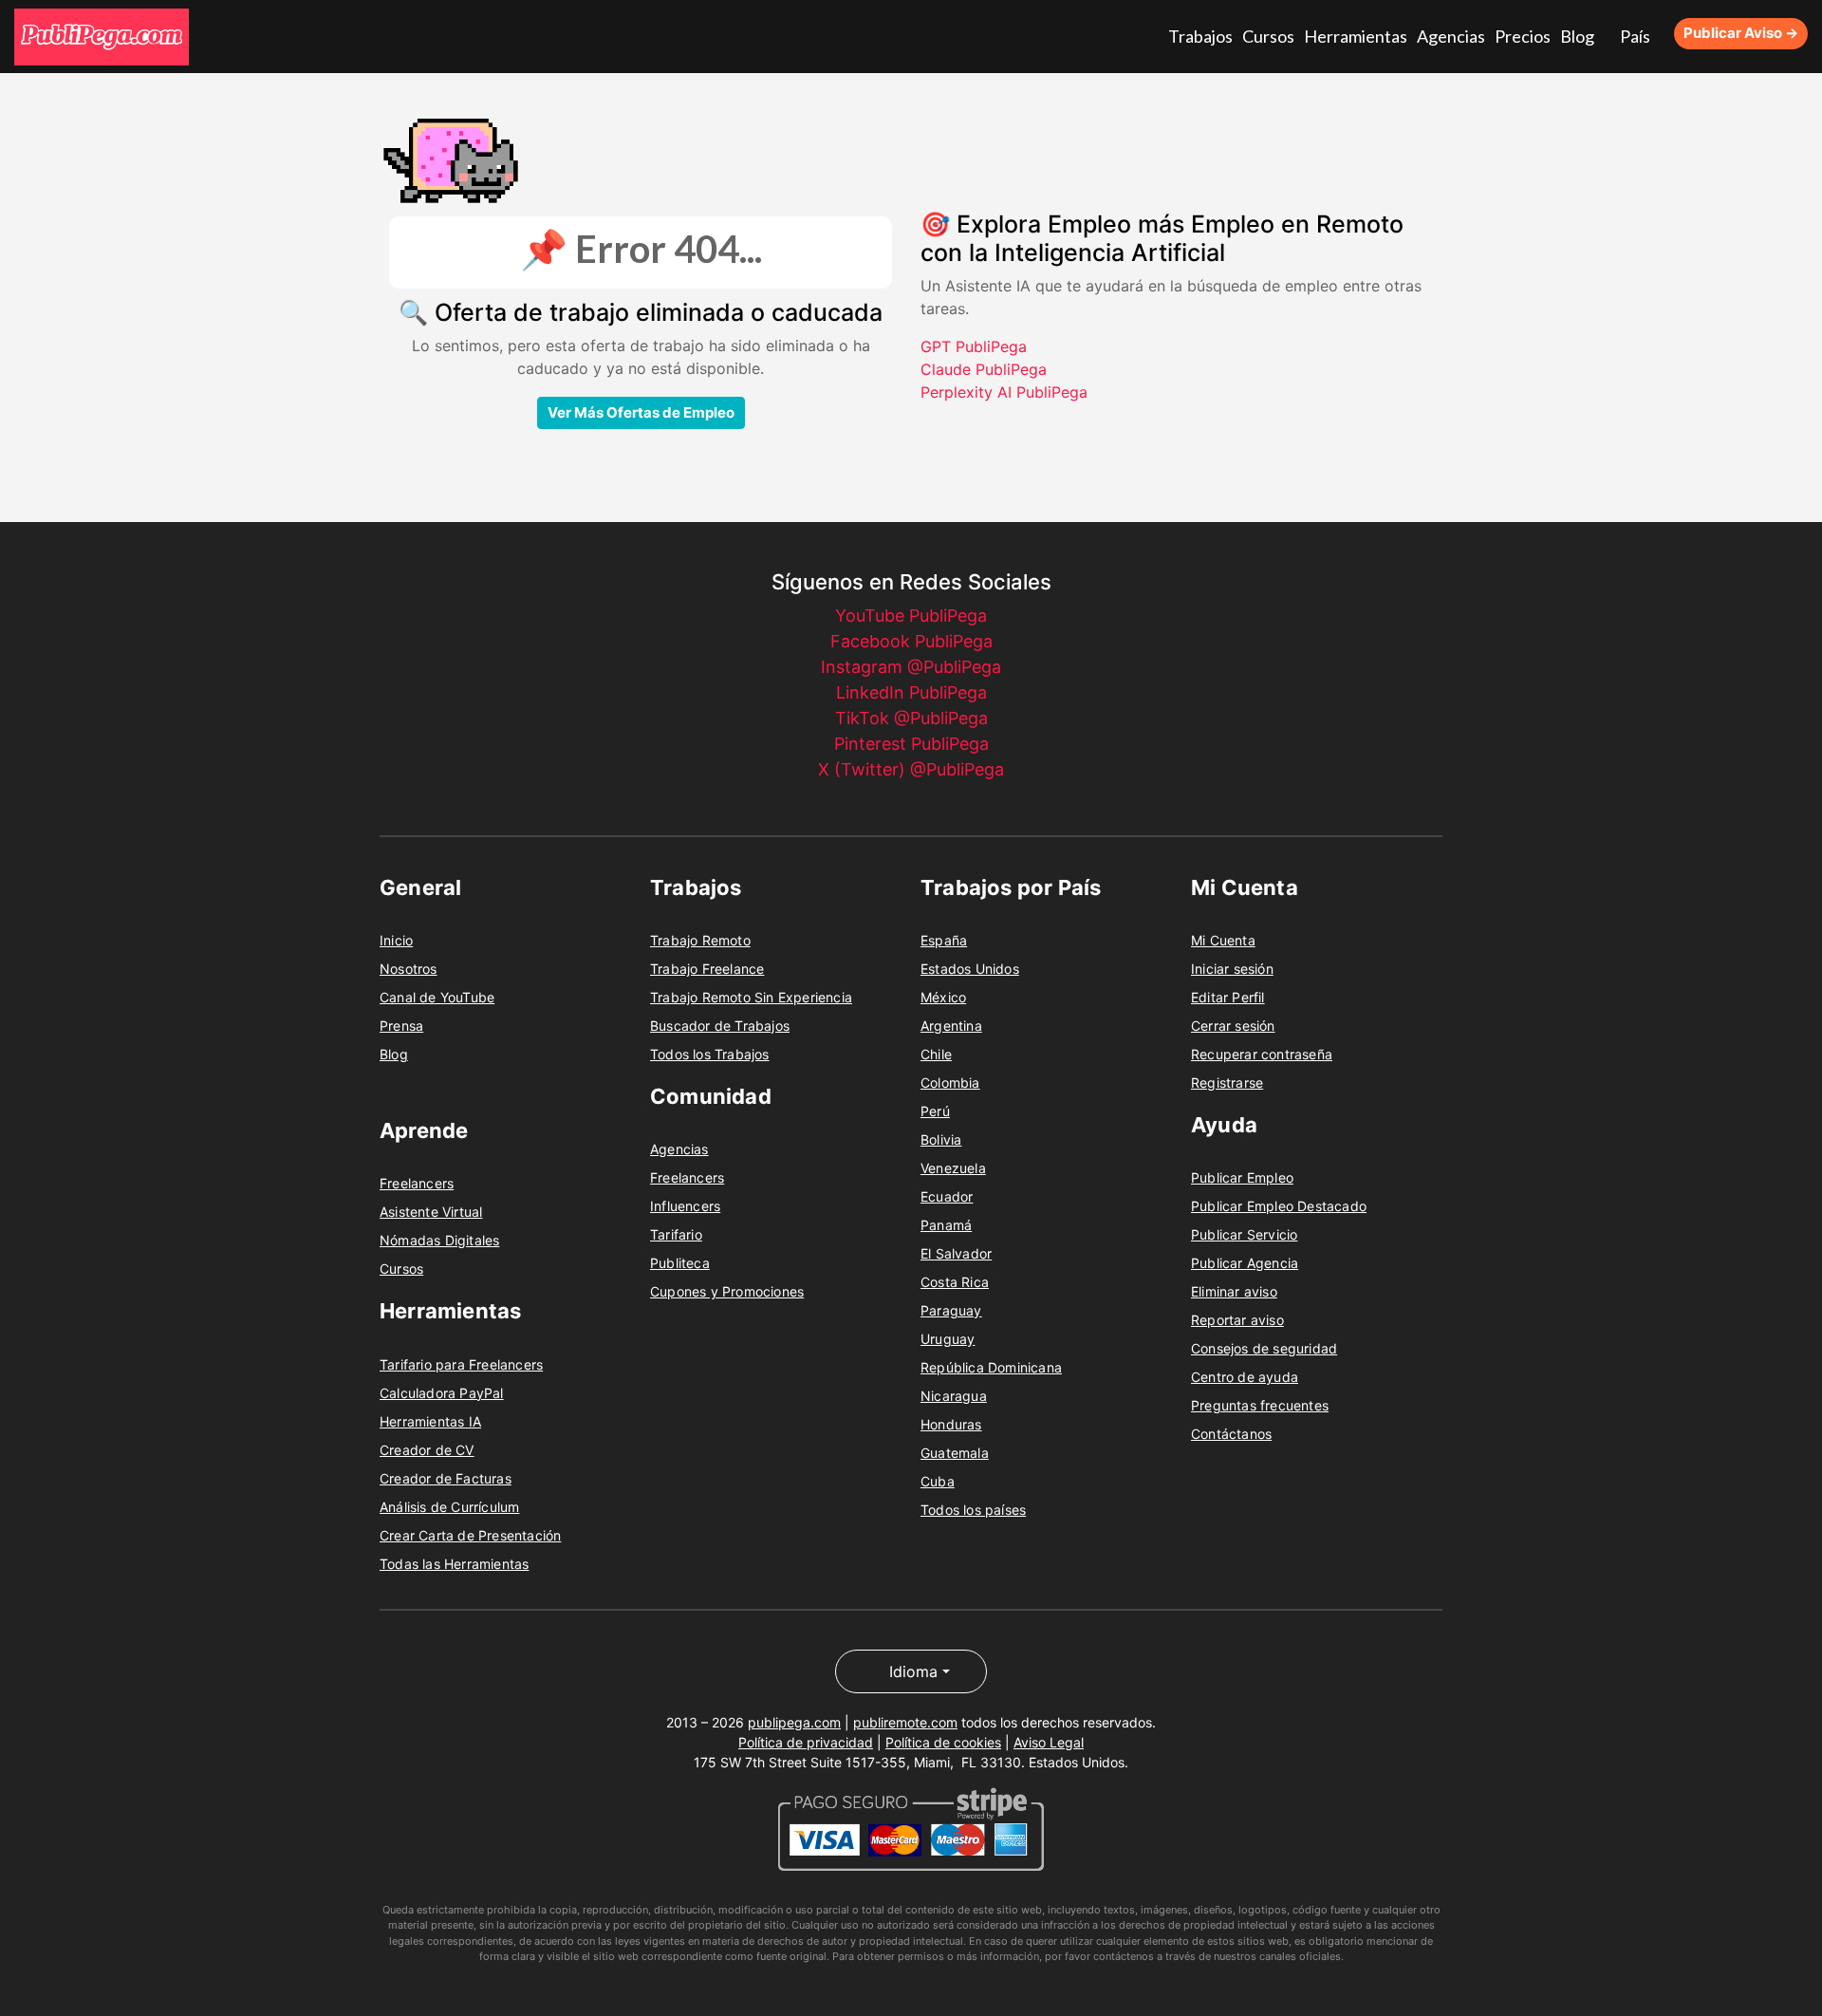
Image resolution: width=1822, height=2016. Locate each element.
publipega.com (794, 1719)
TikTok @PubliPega (911, 715)
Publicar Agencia (1245, 1260)
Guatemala (955, 1450)
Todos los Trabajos (710, 1051)
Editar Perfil (1228, 994)
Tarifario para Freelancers (461, 1362)
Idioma (913, 1669)
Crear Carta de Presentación (470, 1532)
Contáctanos (1231, 1431)
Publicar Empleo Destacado (1279, 1203)
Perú (935, 1108)
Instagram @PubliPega (911, 664)
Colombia (950, 1080)
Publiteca (680, 1260)
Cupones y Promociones (727, 1288)
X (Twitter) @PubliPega (911, 766)
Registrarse (1227, 1080)
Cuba (938, 1478)
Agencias (1469, 35)
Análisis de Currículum (449, 1504)
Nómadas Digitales (439, 1237)
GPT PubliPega (974, 344)
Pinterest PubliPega (911, 741)
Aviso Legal (1049, 1739)
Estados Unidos (970, 966)
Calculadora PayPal (442, 1390)
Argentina (951, 1023)
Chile (936, 1051)
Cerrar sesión (1233, 1023)
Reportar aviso (1237, 1317)
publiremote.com (905, 1719)
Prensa (401, 1023)
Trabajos (1246, 35)
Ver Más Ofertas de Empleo (641, 410)
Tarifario (676, 1232)
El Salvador (956, 1251)
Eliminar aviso (1234, 1288)
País (1635, 35)
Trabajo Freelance (707, 966)
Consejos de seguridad (1264, 1345)
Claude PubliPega (984, 366)
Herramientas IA (430, 1419)
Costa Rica (955, 1279)
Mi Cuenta (1223, 937)
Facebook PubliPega (911, 638)
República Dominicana (991, 1364)
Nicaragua (954, 1393)
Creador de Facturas (446, 1475)
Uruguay (948, 1336)
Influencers (685, 1203)
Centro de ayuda (1245, 1374)
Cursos (1308, 35)
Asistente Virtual (431, 1209)
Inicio (396, 937)
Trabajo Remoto (700, 937)
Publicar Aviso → (1741, 32)
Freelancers (417, 1180)
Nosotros (409, 966)
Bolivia (941, 1137)
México (943, 994)
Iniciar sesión (1232, 966)
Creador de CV (427, 1447)
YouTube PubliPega (911, 613)
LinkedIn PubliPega (911, 690)
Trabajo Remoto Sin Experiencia (751, 994)
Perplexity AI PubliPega (1004, 389)
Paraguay (951, 1307)
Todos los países (973, 1507)
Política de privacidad (806, 1739)
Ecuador (947, 1194)
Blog (1583, 35)
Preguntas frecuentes (1260, 1402)
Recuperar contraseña (1262, 1051)
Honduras (951, 1421)
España (944, 937)
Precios (1534, 35)
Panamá (946, 1222)
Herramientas (1385, 35)
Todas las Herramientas (454, 1561)
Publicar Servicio (1244, 1232)
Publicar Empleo (1242, 1175)
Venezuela (953, 1165)
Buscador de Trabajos (720, 1023)
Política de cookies (943, 1739)
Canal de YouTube (437, 994)
